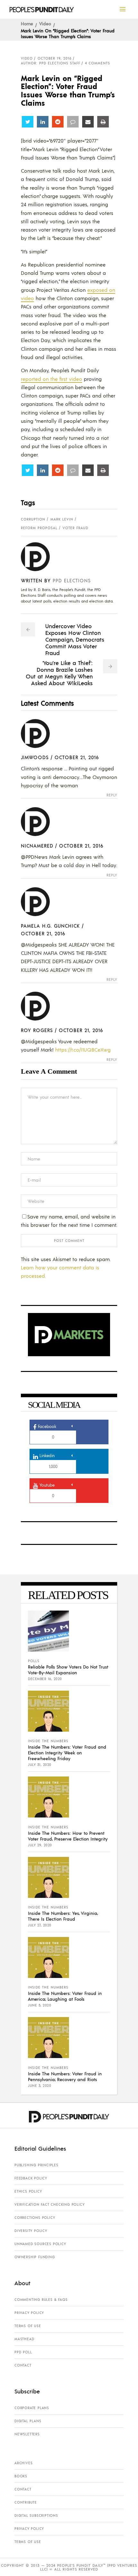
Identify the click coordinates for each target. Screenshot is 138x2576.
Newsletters (27, 2434)
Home (27, 23)
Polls (34, 1661)
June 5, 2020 (39, 2005)
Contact (23, 2365)
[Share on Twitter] (28, 122)
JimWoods (35, 757)
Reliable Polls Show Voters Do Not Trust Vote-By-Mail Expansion (68, 1669)
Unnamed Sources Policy (40, 2244)
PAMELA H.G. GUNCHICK (50, 926)
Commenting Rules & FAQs (41, 2300)
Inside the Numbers (48, 1741)
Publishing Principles (36, 2165)
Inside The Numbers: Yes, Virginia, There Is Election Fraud (63, 1916)
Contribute (26, 2502)
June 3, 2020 (39, 2086)
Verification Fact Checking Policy (49, 2204)
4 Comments (98, 63)
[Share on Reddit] (58, 122)
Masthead (24, 2339)
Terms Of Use (28, 2326)
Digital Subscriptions (36, 2515)
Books (21, 2476)
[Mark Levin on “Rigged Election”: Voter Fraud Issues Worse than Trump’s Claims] (40, 557)
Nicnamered (37, 845)
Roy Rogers (37, 1030)
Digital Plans (28, 2421)
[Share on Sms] (73, 122)
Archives (23, 2463)
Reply (112, 795)
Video (45, 23)
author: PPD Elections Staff (51, 63)
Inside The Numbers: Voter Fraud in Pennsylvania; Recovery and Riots (65, 2076)
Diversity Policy (31, 2231)
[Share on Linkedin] (43, 122)
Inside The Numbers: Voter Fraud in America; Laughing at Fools (65, 1996)
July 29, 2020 (40, 1845)
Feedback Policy (31, 2178)
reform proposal (39, 528)
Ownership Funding (35, 2257)
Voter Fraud (75, 528)
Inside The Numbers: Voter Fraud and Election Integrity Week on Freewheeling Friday (67, 1752)
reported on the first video (52, 379)
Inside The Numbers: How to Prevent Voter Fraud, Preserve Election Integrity (68, 1836)
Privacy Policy (29, 2313)
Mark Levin (62, 519)
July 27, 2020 (40, 1925)
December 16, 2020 (45, 1679)
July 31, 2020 (40, 1765)
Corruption (33, 519)
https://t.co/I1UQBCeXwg (83, 1050)
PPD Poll (23, 2352)
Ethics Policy (28, 2191)
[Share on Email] (88, 122)
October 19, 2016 (55, 58)
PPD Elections (72, 580)
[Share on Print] (103, 122)
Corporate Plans (32, 2408)
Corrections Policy (35, 2218)
